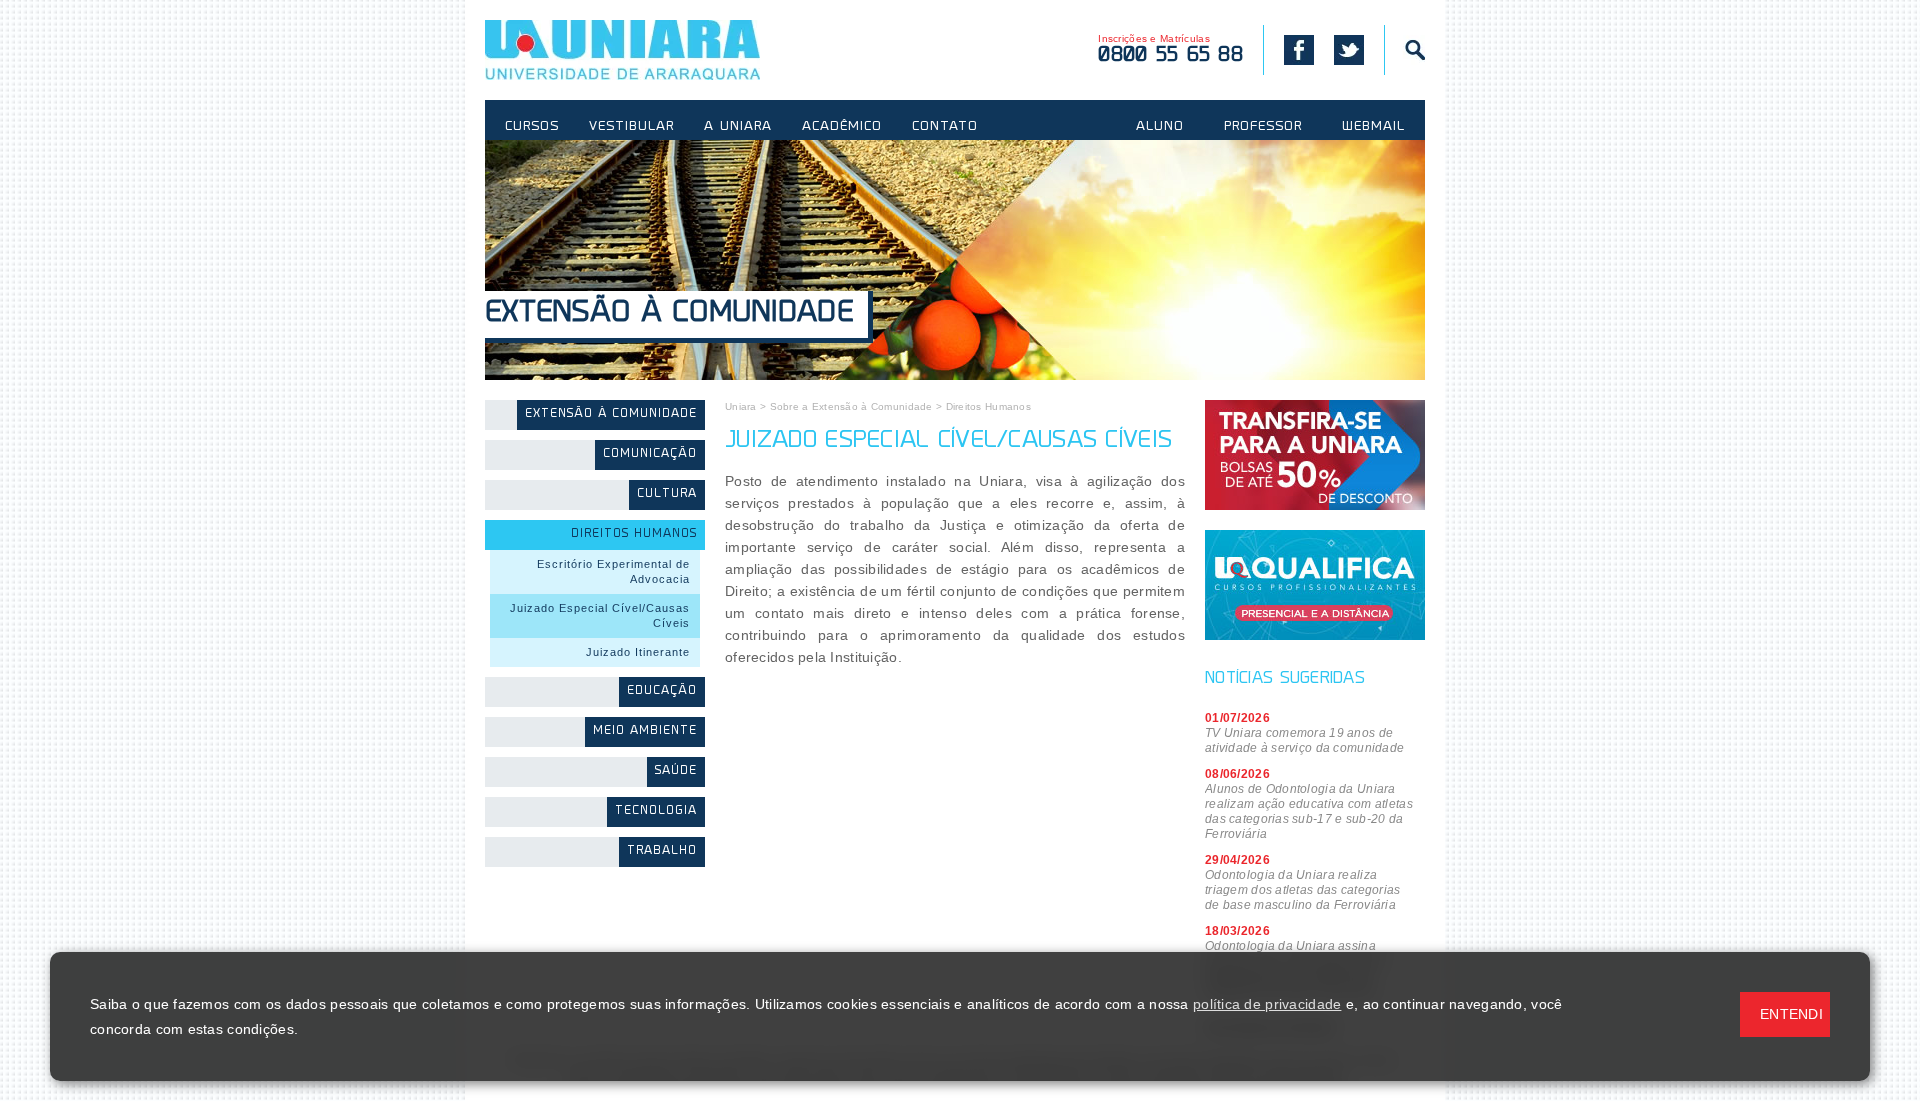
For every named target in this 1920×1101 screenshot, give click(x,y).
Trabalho (662, 851)
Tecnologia (656, 811)
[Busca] (1404, 50)
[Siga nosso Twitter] (1349, 50)
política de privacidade (1267, 1004)
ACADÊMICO (842, 127)
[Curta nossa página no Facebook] (1288, 50)
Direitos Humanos (634, 534)
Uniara (741, 406)
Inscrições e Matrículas (1170, 49)
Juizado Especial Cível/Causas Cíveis (600, 615)
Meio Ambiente (645, 731)
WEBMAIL (1373, 127)
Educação (662, 691)
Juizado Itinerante (638, 652)
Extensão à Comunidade (669, 314)
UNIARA (651, 50)
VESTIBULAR (631, 127)
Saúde (676, 771)
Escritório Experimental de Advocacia (613, 571)
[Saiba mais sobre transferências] (1315, 455)
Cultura (667, 494)
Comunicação (650, 454)
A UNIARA (738, 127)
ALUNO (1160, 127)
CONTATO (945, 127)
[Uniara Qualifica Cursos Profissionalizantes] (1315, 585)
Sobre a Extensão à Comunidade (851, 406)
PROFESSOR (1263, 127)
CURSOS (532, 127)
